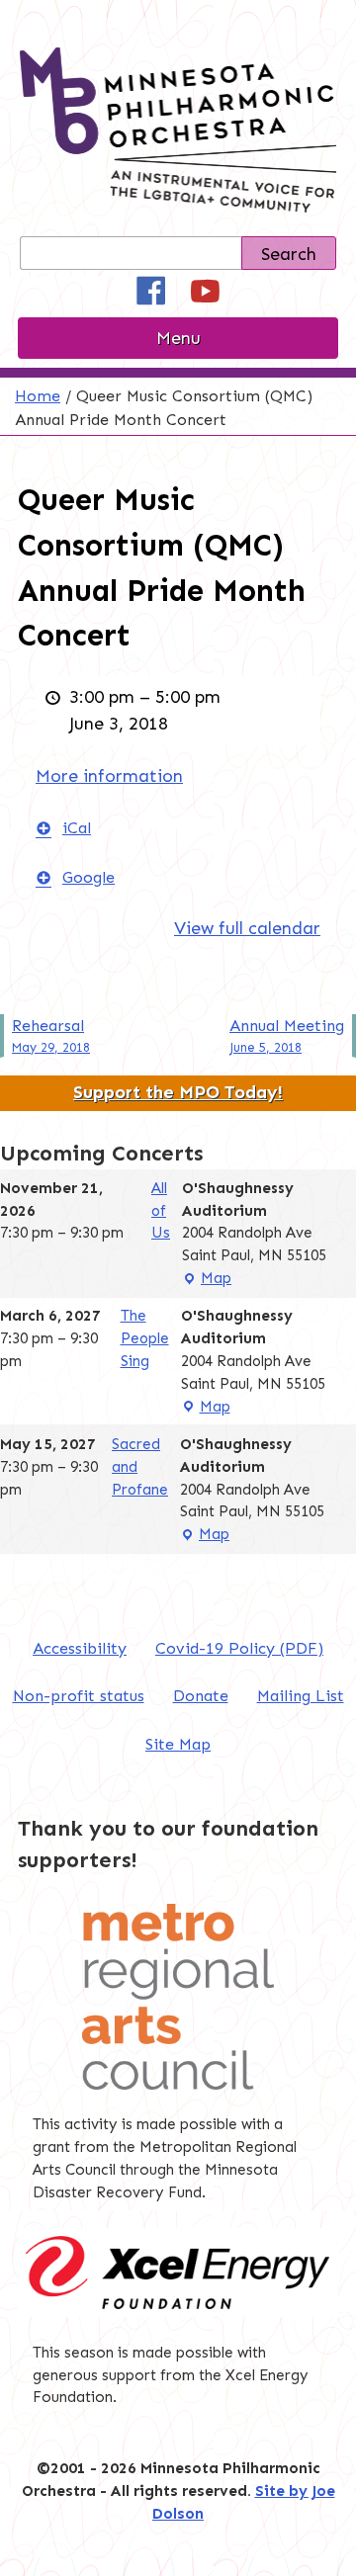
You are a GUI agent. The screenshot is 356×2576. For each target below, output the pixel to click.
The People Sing (145, 1338)
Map (207, 1280)
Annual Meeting (287, 1035)
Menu (178, 338)
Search (289, 254)
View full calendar (247, 928)
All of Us (161, 1211)
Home (38, 396)
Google (89, 877)
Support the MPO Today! (178, 1092)
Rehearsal (51, 1035)
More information (109, 776)
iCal (77, 828)
